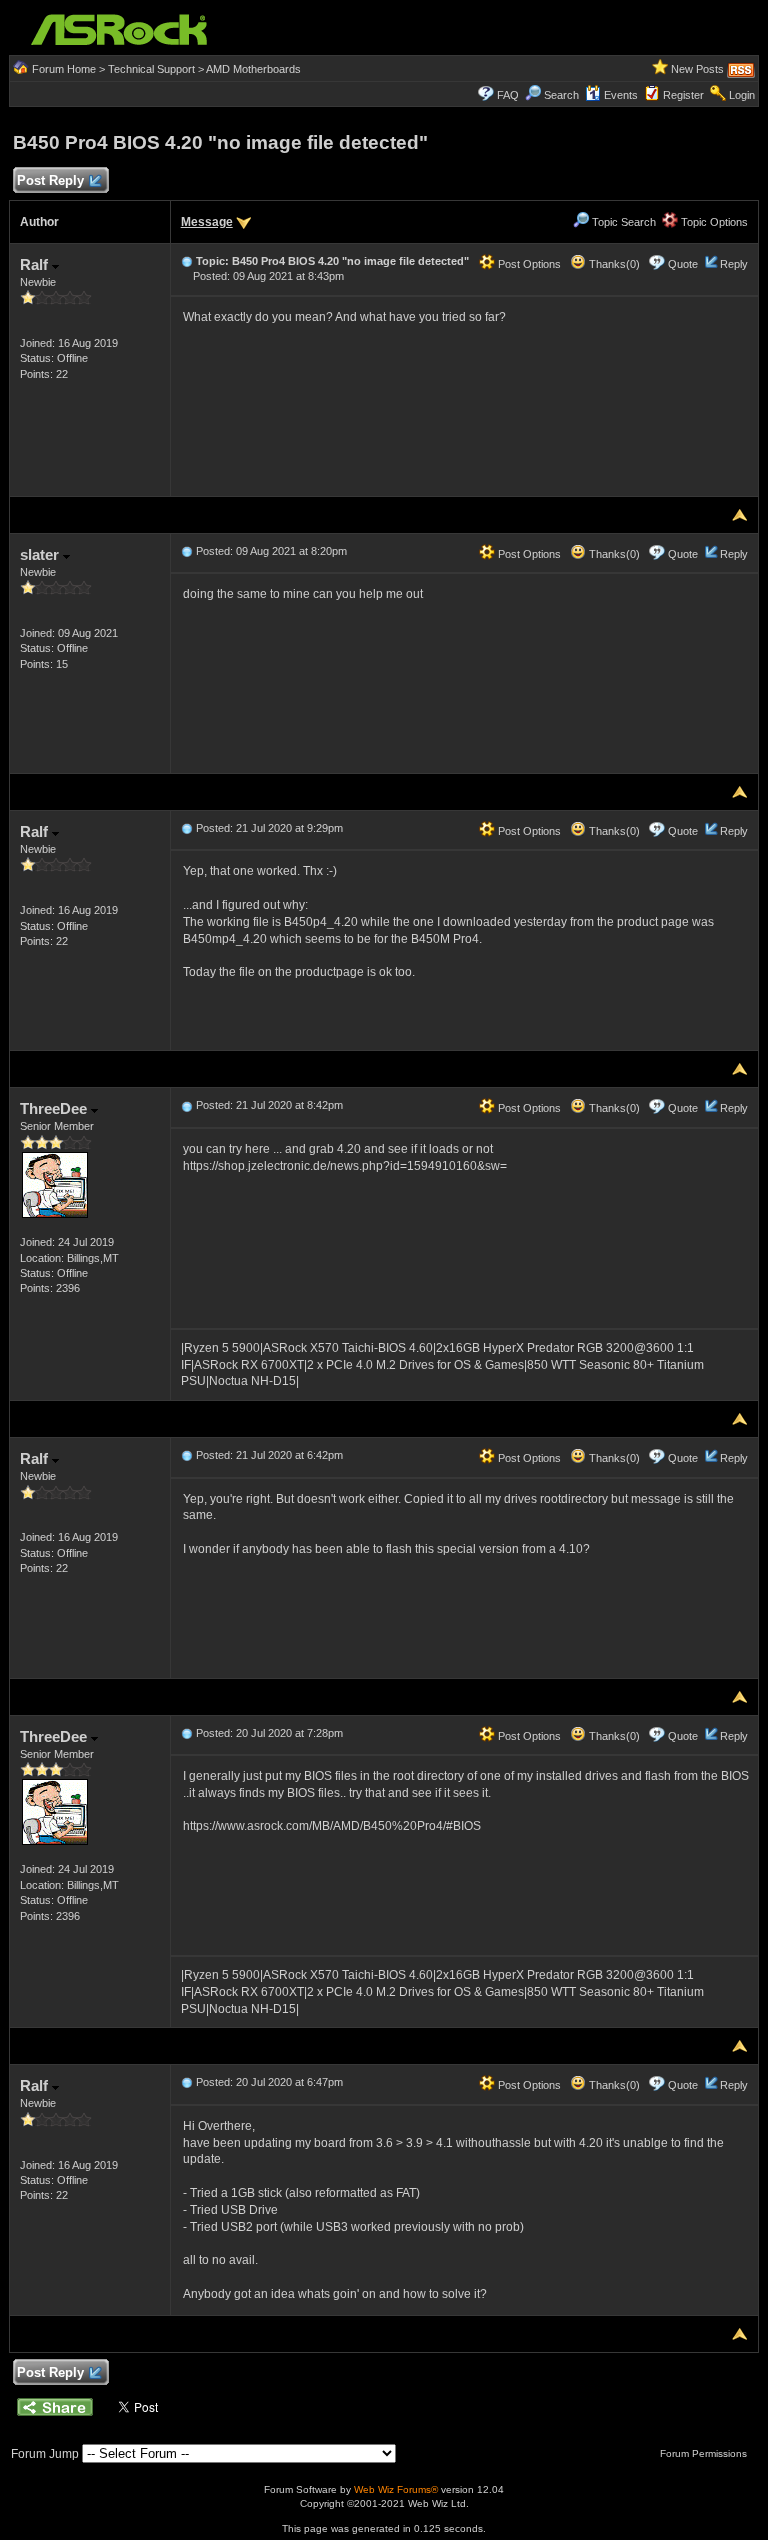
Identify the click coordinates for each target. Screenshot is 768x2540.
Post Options (528, 264)
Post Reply (50, 180)
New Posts (697, 69)
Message (207, 222)
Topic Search (622, 222)
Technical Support (151, 69)
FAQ (508, 95)
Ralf (36, 264)
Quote (683, 264)
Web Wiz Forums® (396, 2489)
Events (621, 95)
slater (41, 554)
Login (742, 95)
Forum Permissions (705, 2453)
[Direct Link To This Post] (187, 261)
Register (683, 95)
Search (561, 95)
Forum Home (64, 69)
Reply (734, 264)
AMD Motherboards (253, 69)
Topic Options (713, 222)
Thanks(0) (613, 264)
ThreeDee (55, 1108)
